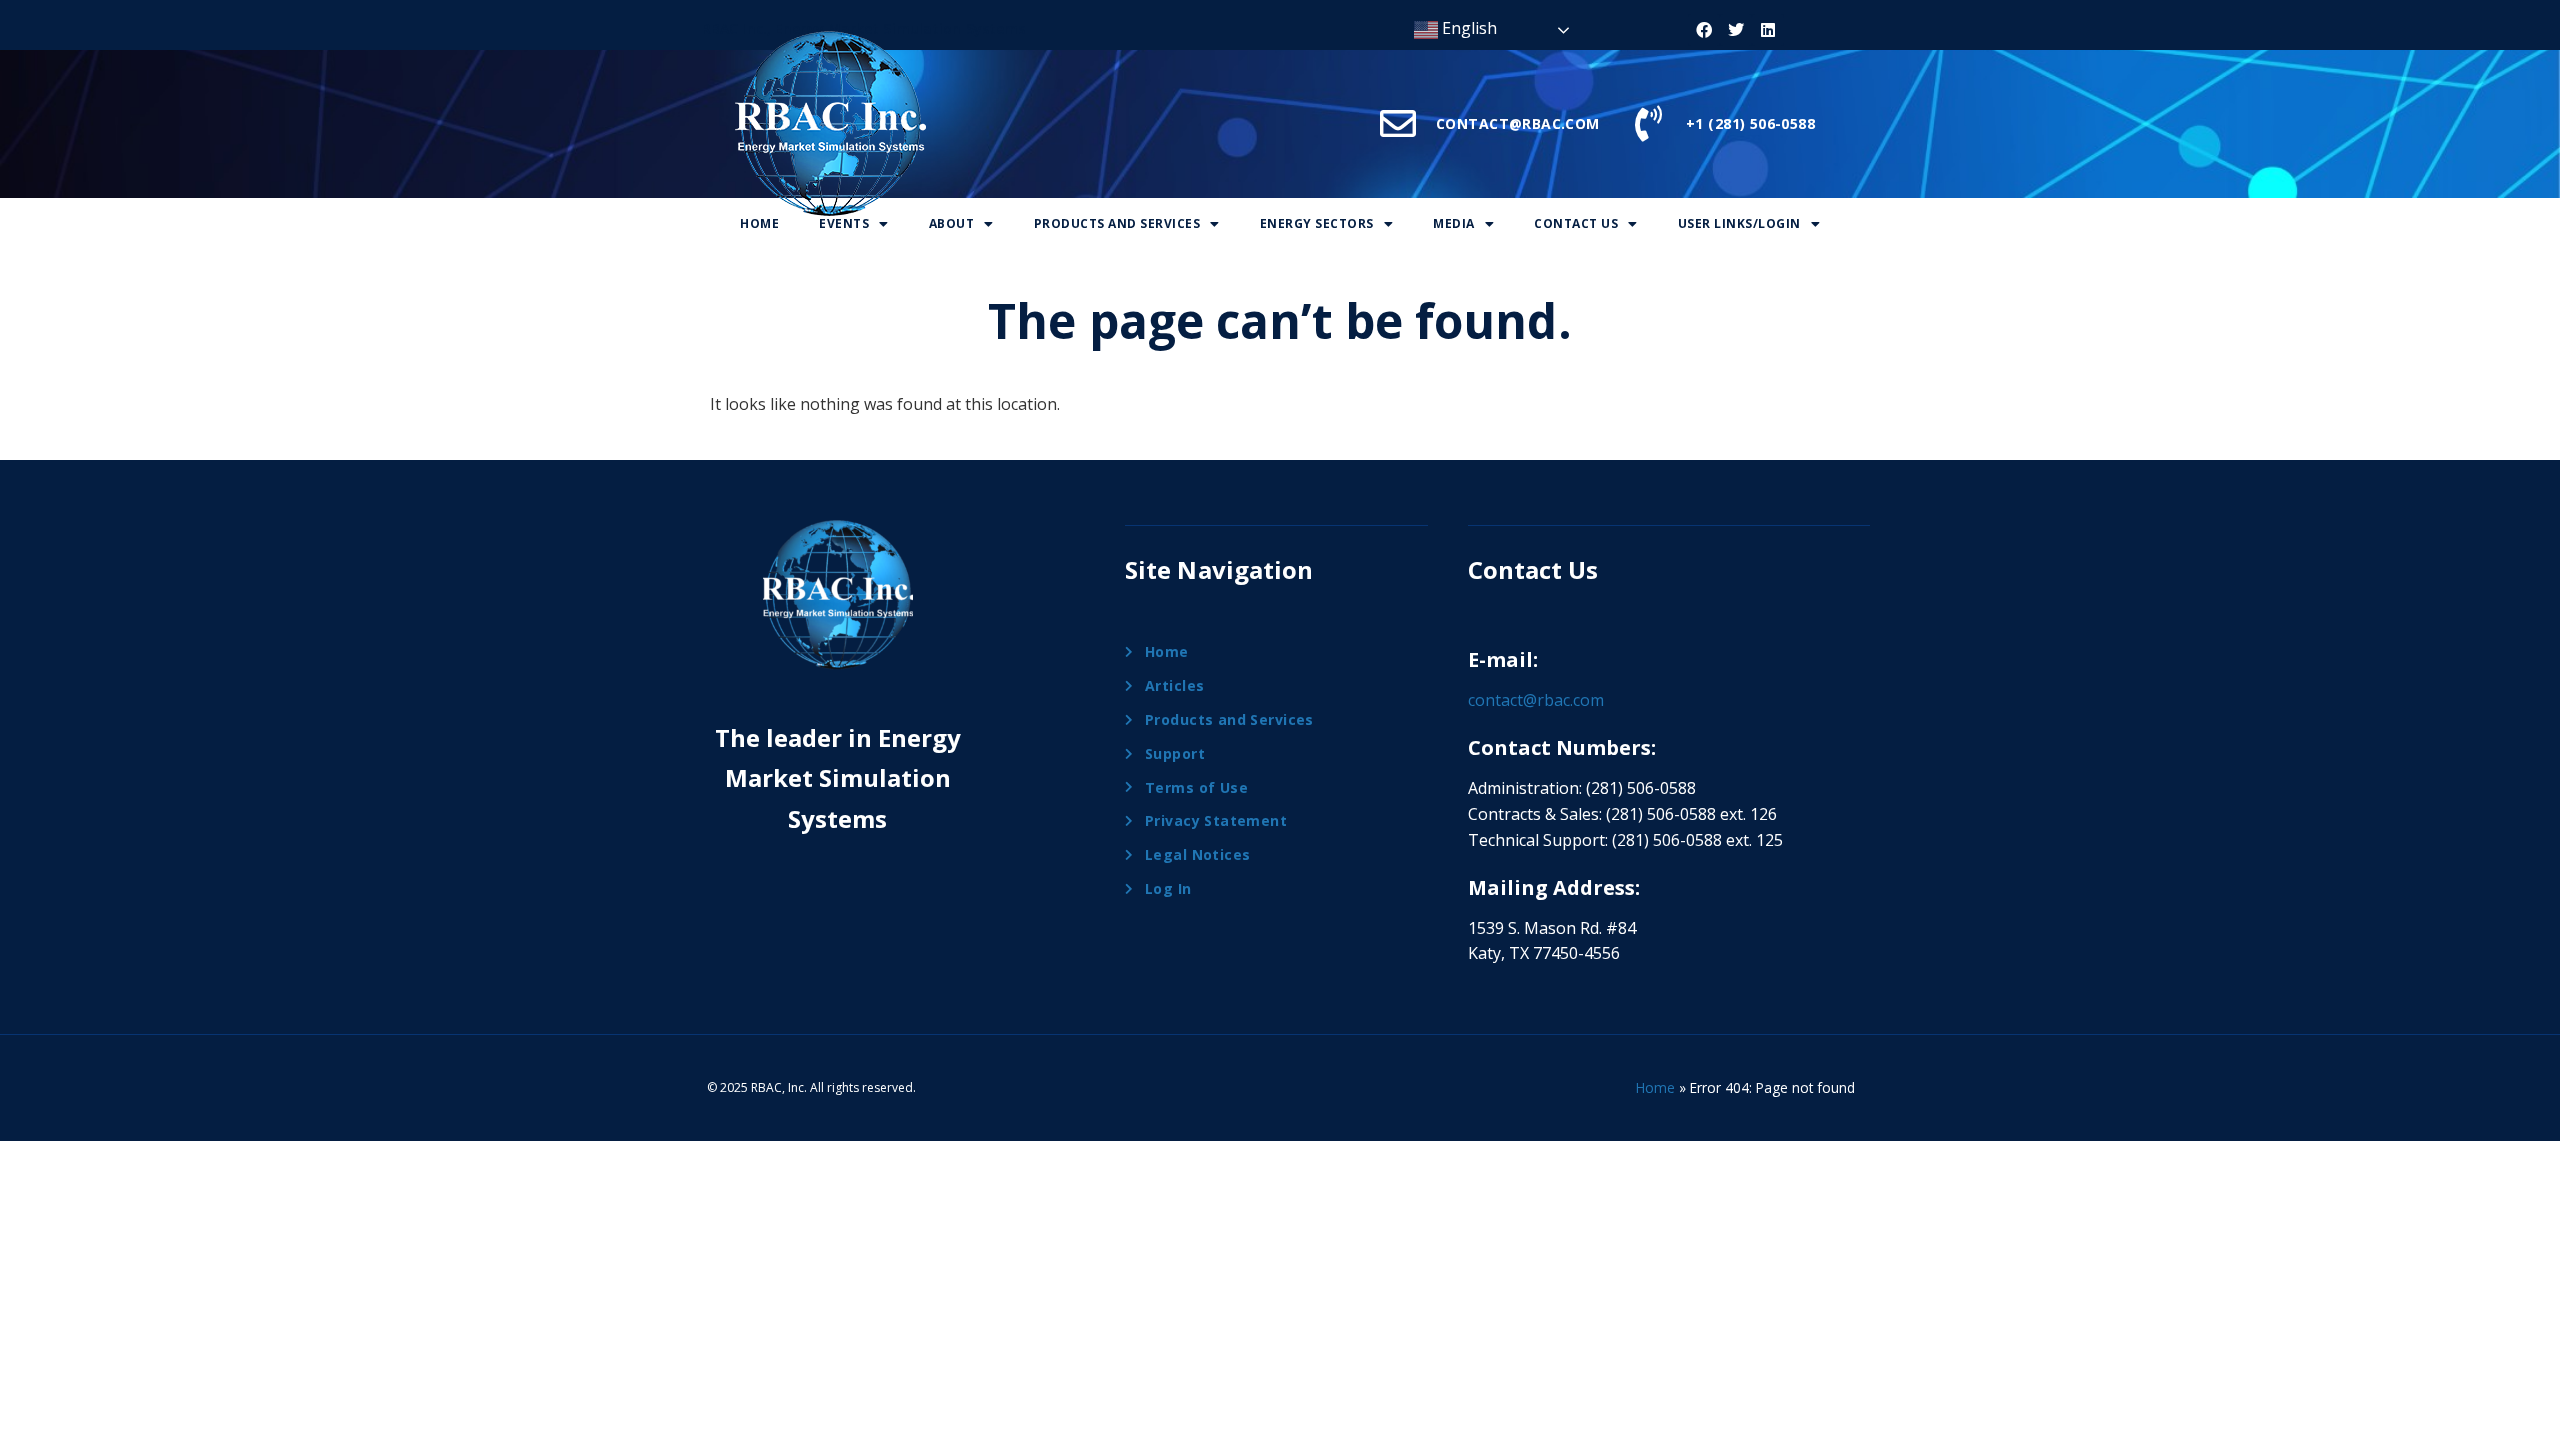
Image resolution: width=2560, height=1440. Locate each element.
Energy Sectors (1317, 223)
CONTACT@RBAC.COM (1518, 123)
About (952, 223)
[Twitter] (1736, 30)
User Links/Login (1739, 223)
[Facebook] (1704, 30)
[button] (854, 224)
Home (759, 223)
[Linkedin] (1768, 30)
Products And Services (1117, 223)
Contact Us (1576, 223)
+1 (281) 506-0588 (1750, 123)
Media (1454, 223)
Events (844, 223)
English (1467, 28)
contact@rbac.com (1536, 700)
